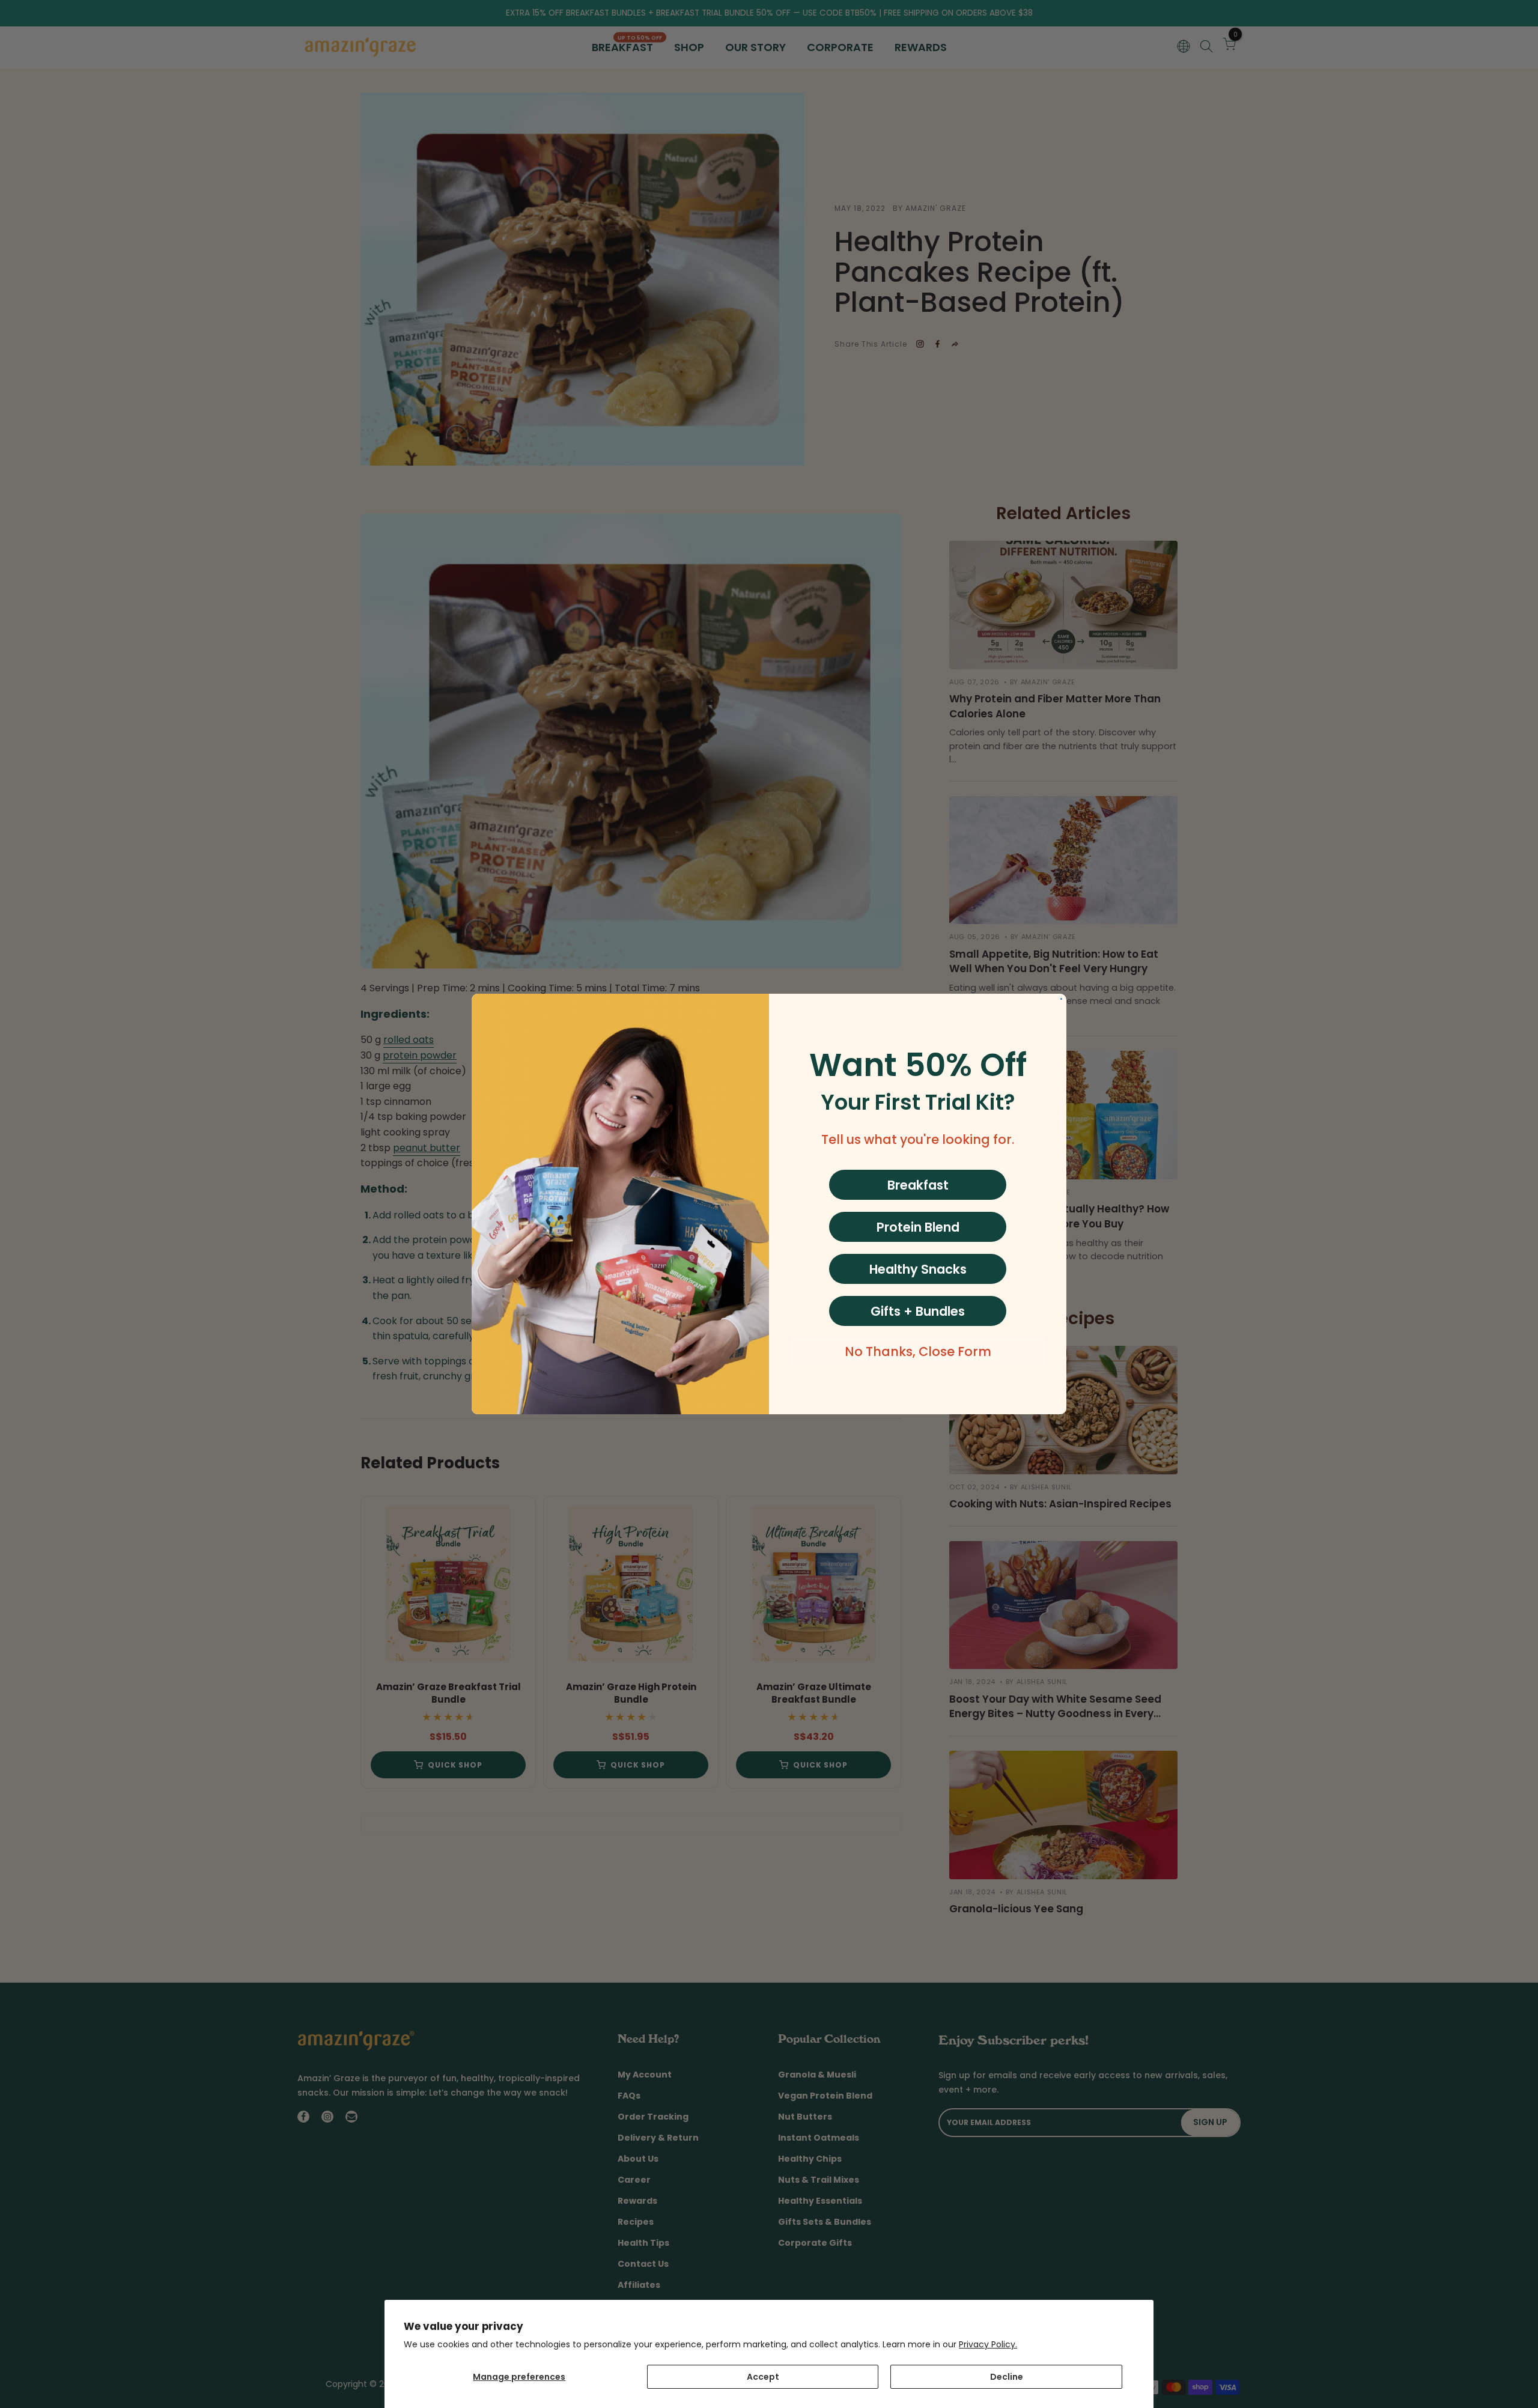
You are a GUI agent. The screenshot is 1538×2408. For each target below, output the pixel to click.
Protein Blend (918, 1227)
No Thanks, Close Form (918, 1351)
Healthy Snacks (918, 1269)
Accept (763, 2377)
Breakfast (918, 1185)
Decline (1007, 2377)
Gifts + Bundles (918, 1311)
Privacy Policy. (988, 2344)
